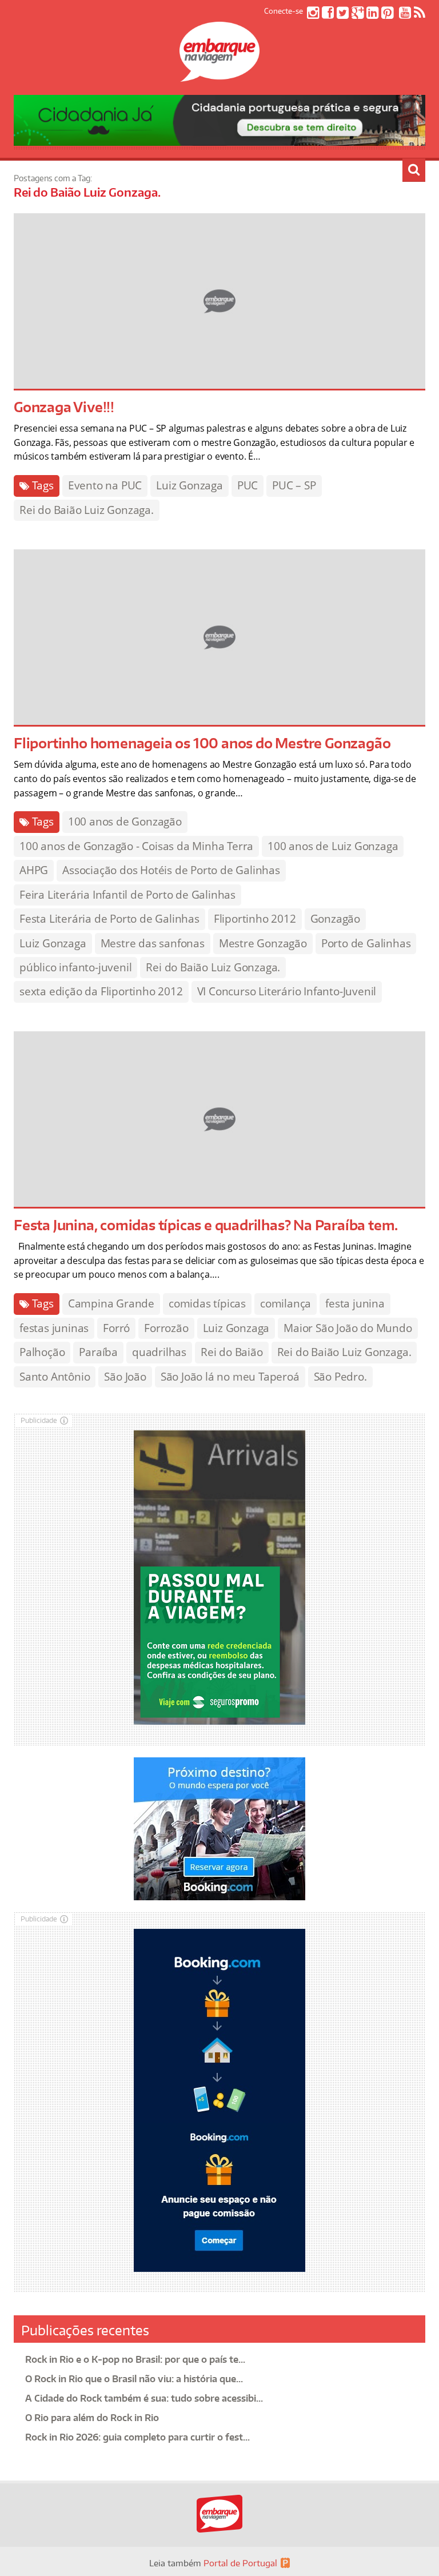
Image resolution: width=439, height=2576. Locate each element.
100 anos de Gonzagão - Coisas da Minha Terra (136, 846)
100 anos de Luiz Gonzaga (333, 846)
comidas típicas (207, 1303)
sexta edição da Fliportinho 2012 (101, 991)
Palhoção (42, 1352)
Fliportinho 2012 (255, 919)
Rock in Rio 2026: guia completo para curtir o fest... (137, 2437)
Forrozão (166, 1328)
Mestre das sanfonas (153, 943)
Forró (116, 1328)
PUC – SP (294, 485)
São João (125, 1377)
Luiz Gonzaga (189, 485)
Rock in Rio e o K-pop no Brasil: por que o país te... (135, 2359)
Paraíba (98, 1352)
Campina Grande (111, 1303)
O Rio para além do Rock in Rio (92, 2418)
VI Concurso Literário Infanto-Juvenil (287, 991)
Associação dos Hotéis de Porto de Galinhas (171, 870)
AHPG (34, 870)
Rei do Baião (232, 1352)
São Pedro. (340, 1377)
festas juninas (54, 1328)
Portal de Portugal (240, 2563)
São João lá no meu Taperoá (230, 1377)
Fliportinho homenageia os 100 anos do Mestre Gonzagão (202, 743)
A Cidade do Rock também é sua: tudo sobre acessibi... (144, 2398)
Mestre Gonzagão (263, 943)
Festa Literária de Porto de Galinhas (109, 919)
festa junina (355, 1303)
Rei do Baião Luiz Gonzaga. (87, 510)
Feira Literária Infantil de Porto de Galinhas (127, 895)
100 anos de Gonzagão (125, 822)
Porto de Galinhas (366, 943)
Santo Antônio (55, 1377)
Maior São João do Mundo (348, 1328)
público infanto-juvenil (75, 967)
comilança (286, 1303)
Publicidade (39, 1420)
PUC (248, 485)
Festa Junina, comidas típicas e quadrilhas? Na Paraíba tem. (206, 1225)
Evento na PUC (105, 485)
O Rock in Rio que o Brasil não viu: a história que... (134, 2379)
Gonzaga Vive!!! (64, 407)
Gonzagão (335, 919)
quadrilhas (159, 1352)
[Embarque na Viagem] (219, 75)
